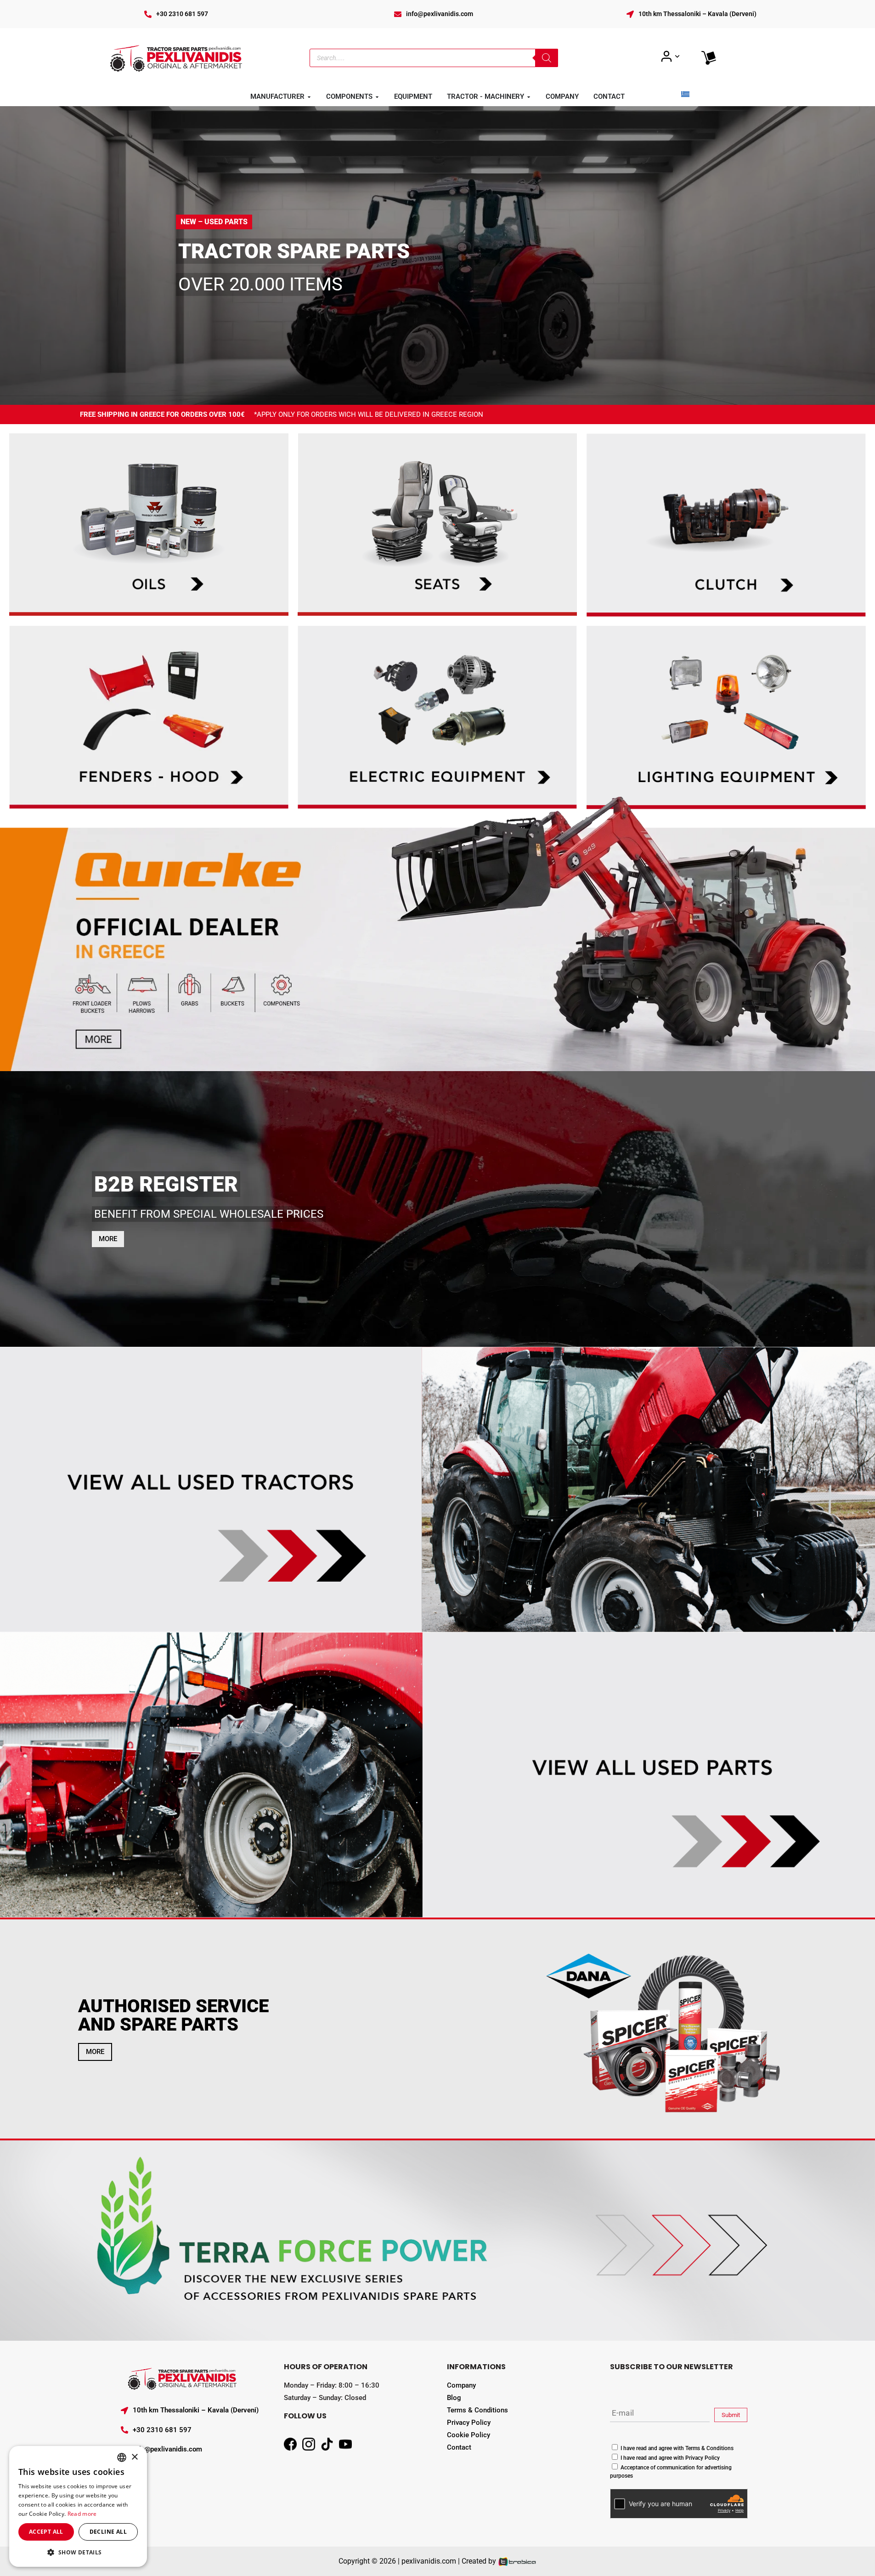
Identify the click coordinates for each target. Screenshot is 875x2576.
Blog (454, 2398)
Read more (82, 2514)
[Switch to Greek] (685, 94)
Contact (459, 2447)
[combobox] (122, 2457)
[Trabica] (517, 2561)
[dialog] (78, 2506)
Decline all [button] (108, 2532)
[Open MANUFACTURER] (309, 97)
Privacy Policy (469, 2423)
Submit (731, 2415)
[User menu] (670, 57)
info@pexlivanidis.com (440, 14)
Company (461, 2385)
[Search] (547, 58)
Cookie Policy (469, 2435)
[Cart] (709, 58)
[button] (78, 2552)
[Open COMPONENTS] (377, 97)
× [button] (134, 2457)
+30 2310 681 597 (182, 14)
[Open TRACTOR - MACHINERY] (529, 97)
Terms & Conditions (477, 2410)
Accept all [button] (46, 2532)
